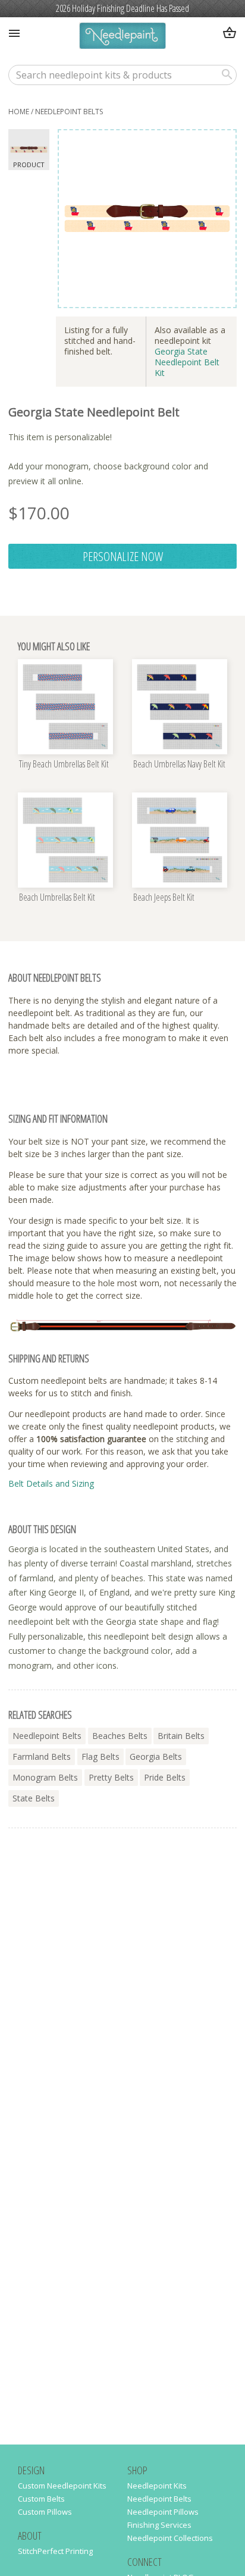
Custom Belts (41, 2499)
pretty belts (111, 1777)
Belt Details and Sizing (51, 1483)
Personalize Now (123, 556)
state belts (34, 1798)
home (19, 112)
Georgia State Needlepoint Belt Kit (187, 362)
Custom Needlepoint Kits (62, 2486)
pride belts (165, 1777)
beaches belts (120, 1736)
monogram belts (45, 1777)
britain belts (181, 1736)
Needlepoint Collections (170, 2538)
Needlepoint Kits (157, 2486)
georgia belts (156, 1756)
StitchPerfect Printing (55, 2551)
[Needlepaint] (122, 37)
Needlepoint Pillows (163, 2512)
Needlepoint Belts (159, 2499)
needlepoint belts (69, 112)
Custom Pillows (45, 2512)
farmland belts (42, 1756)
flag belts (100, 1756)
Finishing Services (159, 2525)
